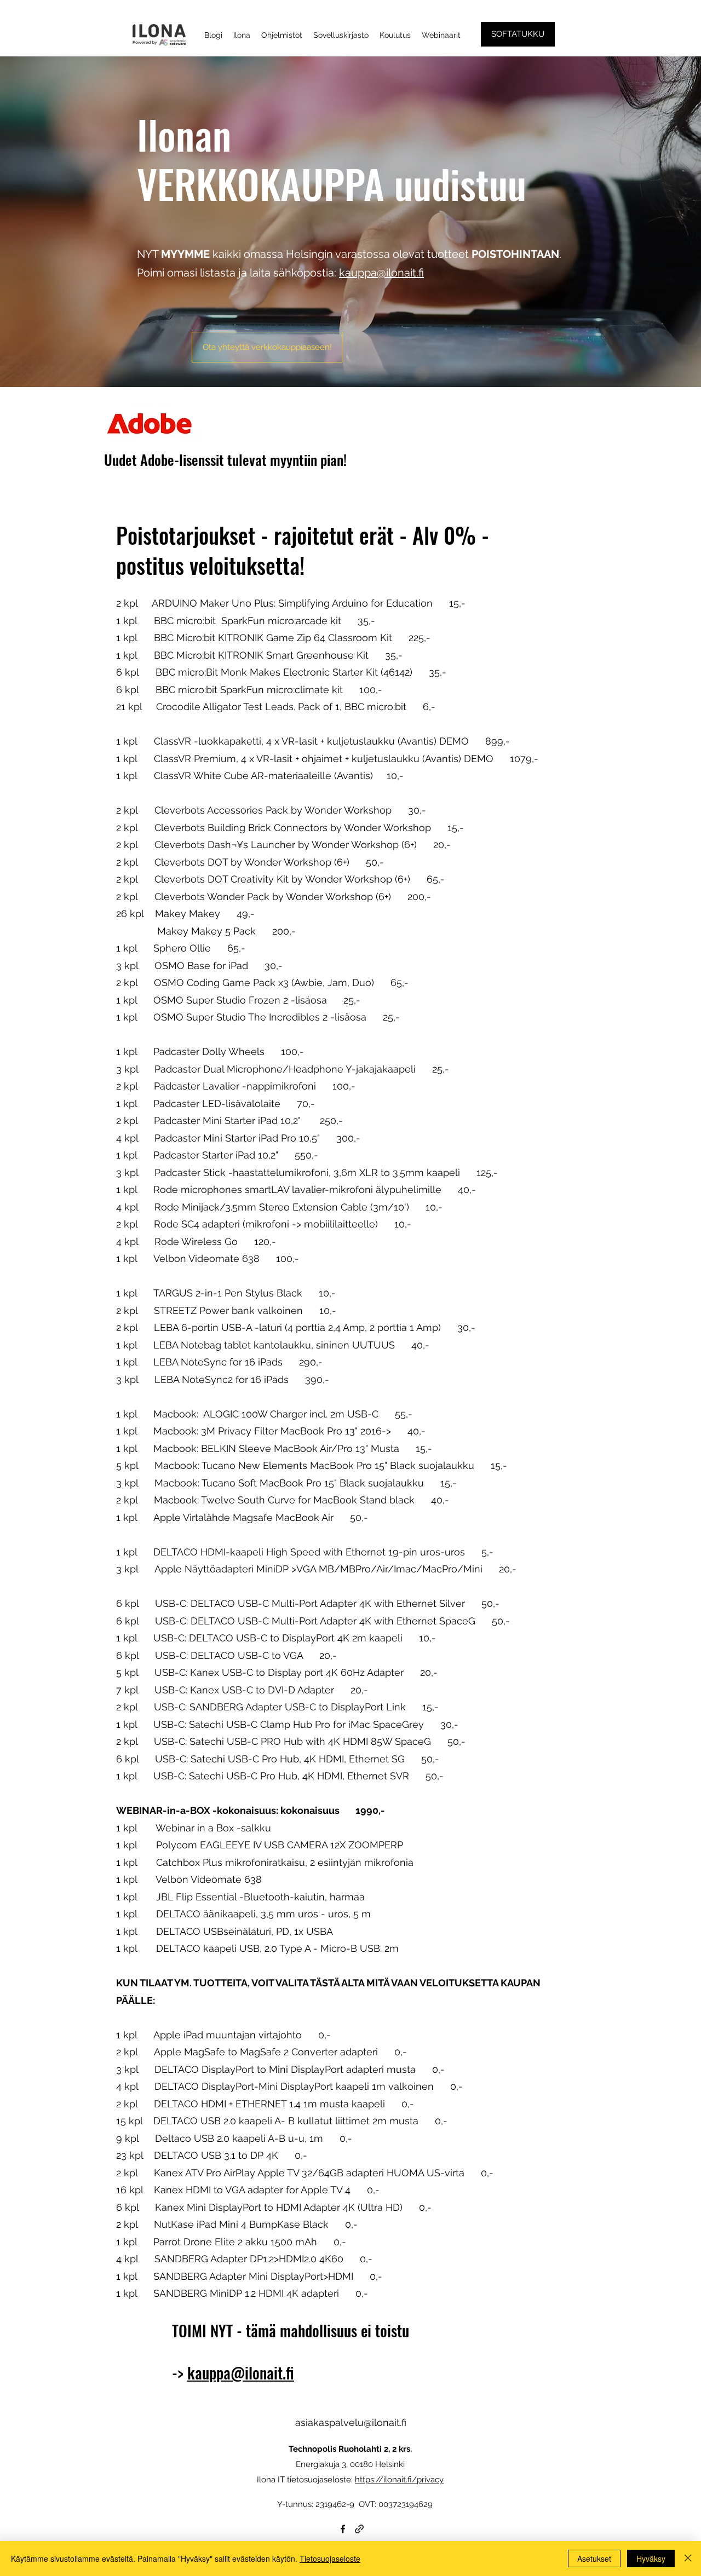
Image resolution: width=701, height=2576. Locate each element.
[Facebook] (343, 2529)
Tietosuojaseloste (330, 2558)
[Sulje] (688, 2558)
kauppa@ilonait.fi (381, 273)
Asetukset (594, 2558)
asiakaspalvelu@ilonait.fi (351, 2422)
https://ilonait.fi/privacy (399, 2480)
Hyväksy (651, 2558)
